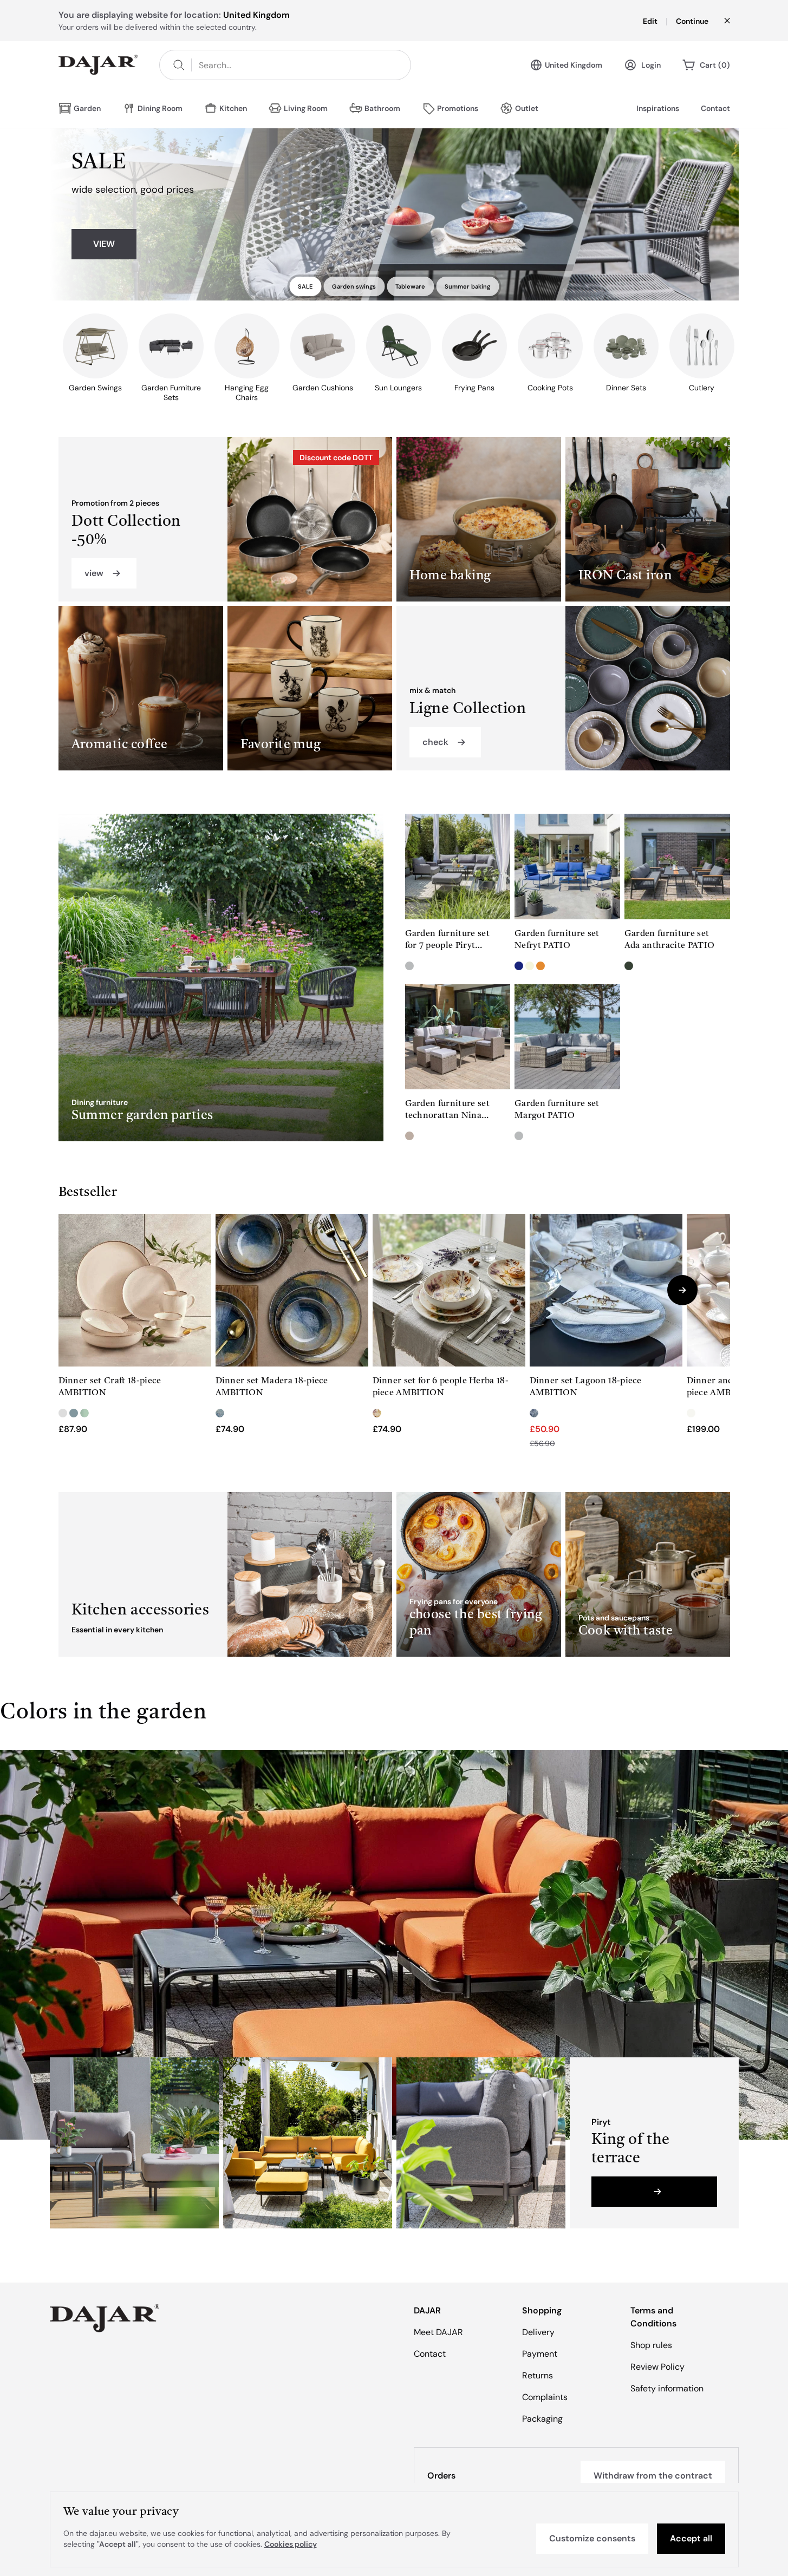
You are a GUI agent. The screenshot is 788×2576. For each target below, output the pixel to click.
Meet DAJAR (438, 2332)
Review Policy (657, 2367)
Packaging (542, 2419)
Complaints (545, 2397)
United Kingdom (574, 65)
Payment (540, 2354)
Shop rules (651, 2345)
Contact (715, 108)
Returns (538, 2375)
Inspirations (658, 108)
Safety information (667, 2388)
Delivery (538, 2332)
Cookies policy (291, 2544)
